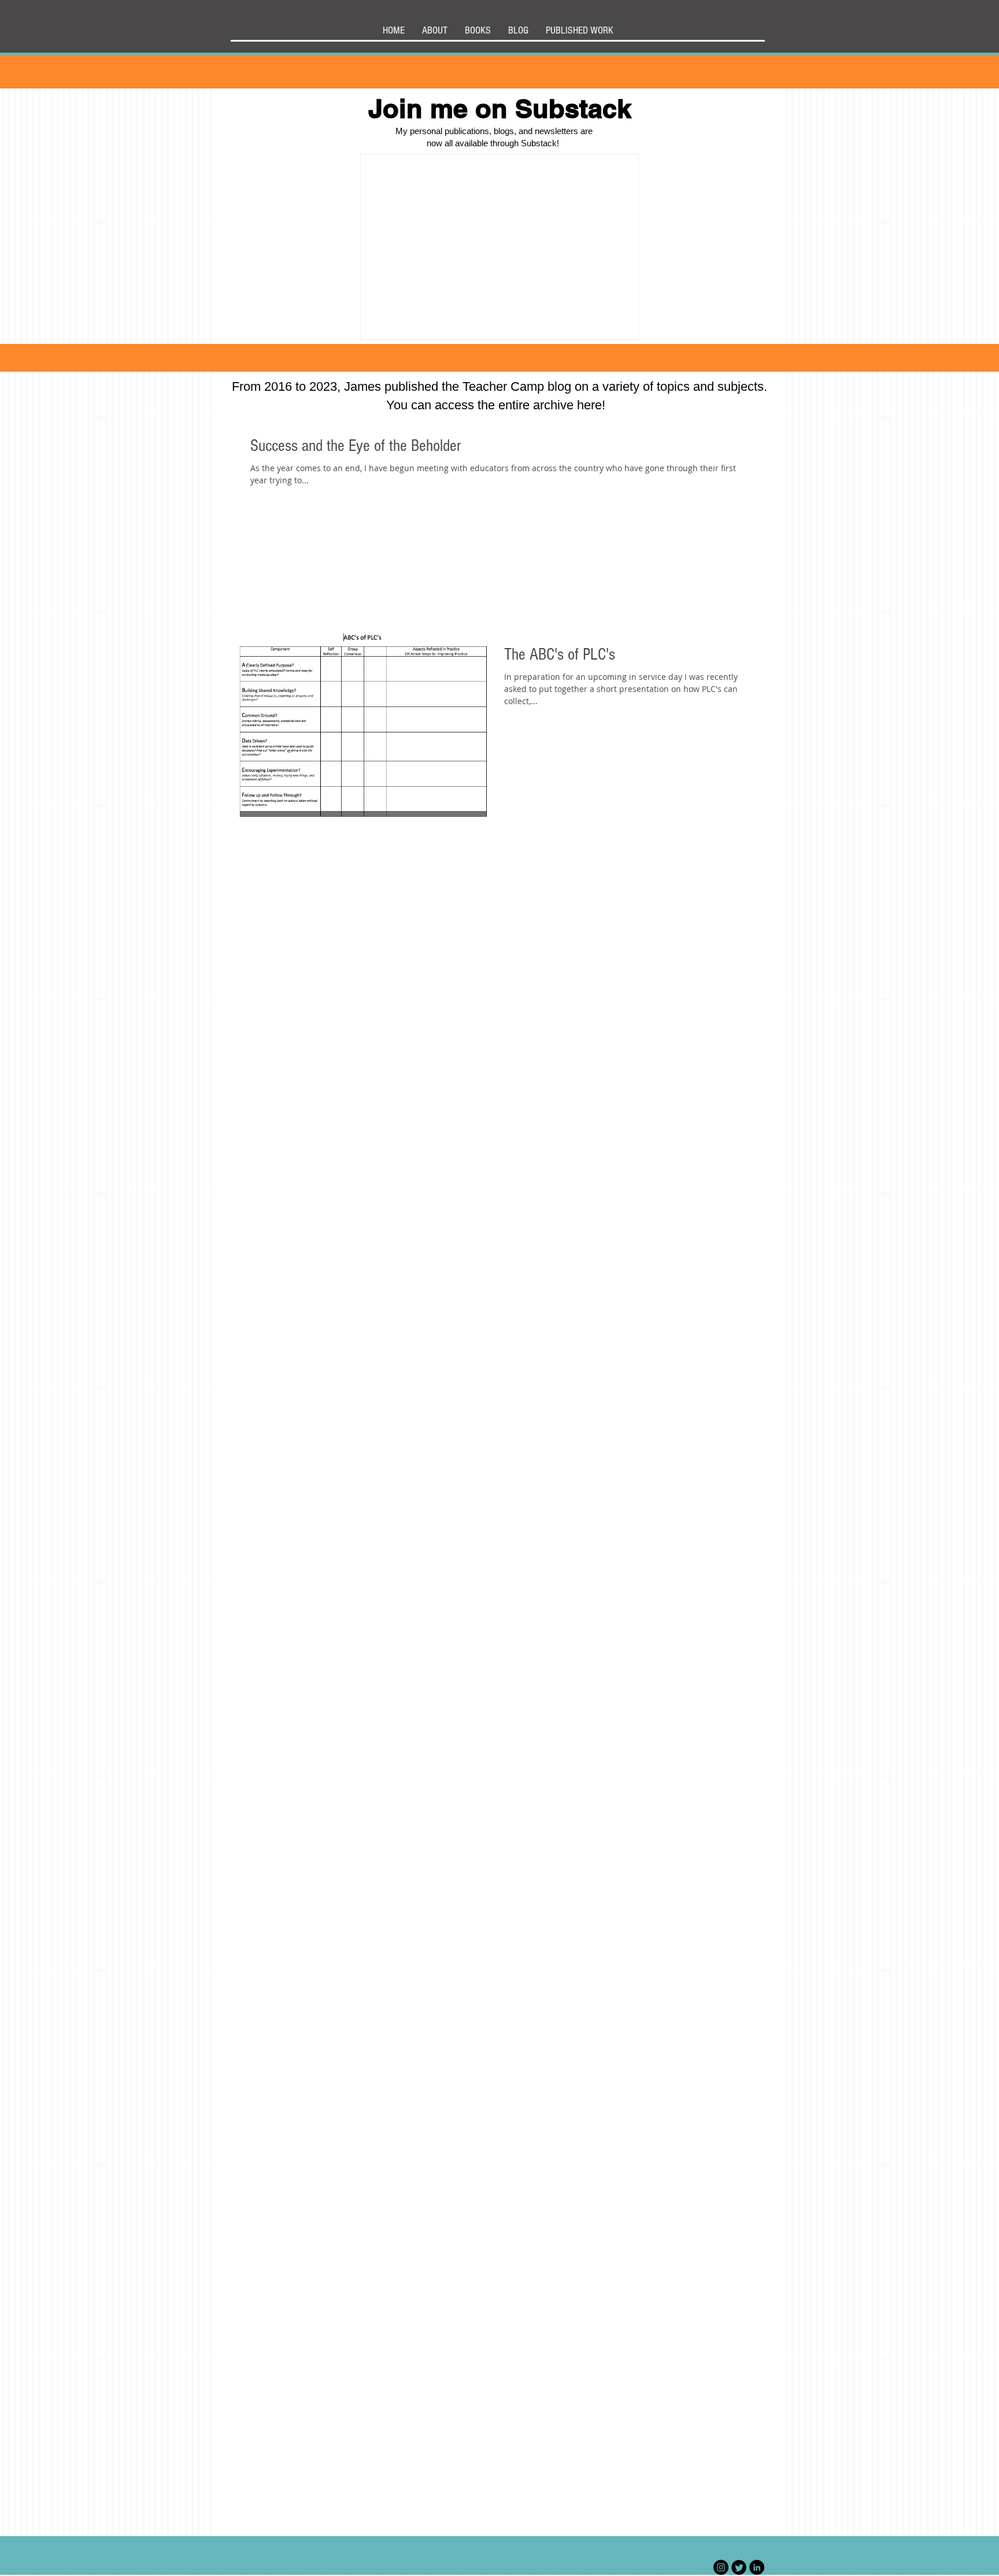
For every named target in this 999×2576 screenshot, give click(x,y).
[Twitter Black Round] (739, 2567)
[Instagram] (721, 2567)
